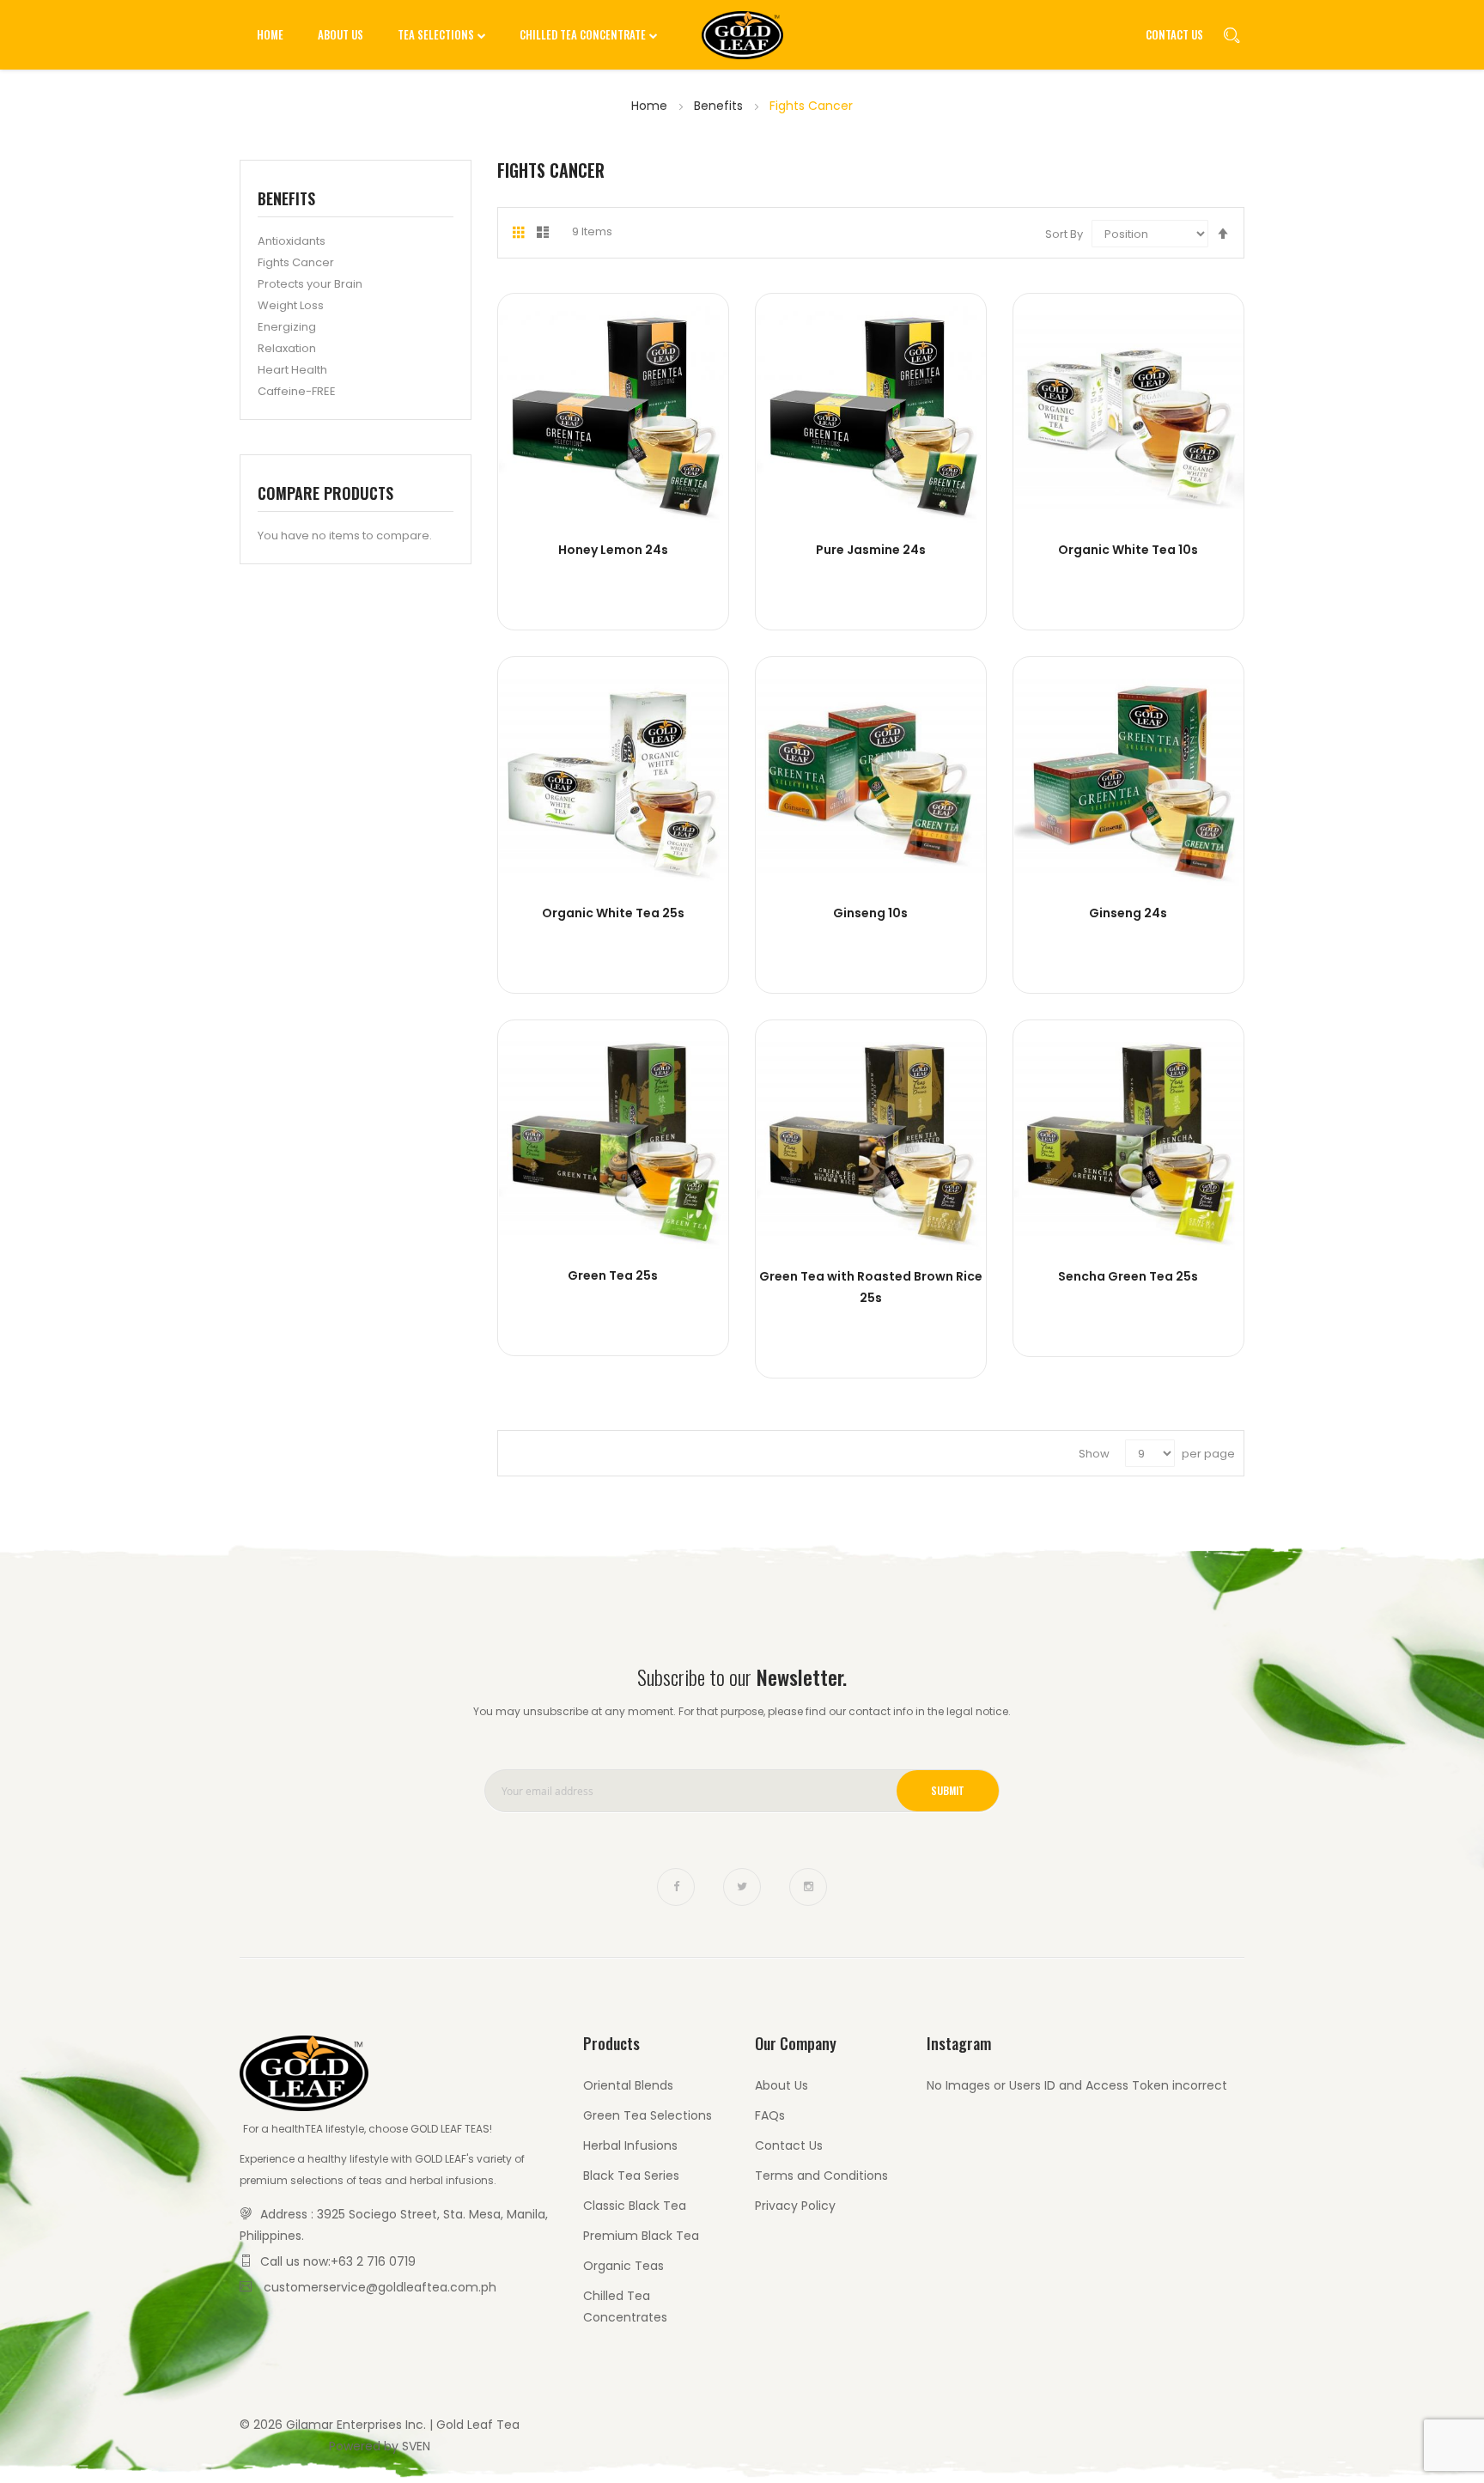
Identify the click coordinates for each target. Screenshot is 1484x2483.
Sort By (1064, 234)
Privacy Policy (795, 2206)
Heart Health (292, 370)
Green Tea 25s (613, 1275)
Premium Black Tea (641, 2236)
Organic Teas (623, 2266)
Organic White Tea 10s (1128, 550)
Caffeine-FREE (297, 391)
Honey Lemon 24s (613, 550)
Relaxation (287, 348)
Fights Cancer (296, 262)
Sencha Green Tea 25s (1128, 1276)
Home (651, 106)
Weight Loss (291, 305)
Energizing (287, 327)
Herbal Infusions (630, 2145)
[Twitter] (742, 1887)
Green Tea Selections (648, 2115)
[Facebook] (676, 1887)
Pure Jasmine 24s (871, 550)
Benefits (720, 106)
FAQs (770, 2115)
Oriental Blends (628, 2085)
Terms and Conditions (821, 2176)
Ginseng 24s (1128, 913)
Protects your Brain (310, 284)
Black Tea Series (631, 2176)
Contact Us (1174, 34)
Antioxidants (292, 241)
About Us (782, 2085)
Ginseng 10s (870, 913)
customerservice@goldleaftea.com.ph (380, 2287)
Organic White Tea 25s (613, 913)
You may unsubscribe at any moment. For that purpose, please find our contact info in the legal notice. (742, 1711)
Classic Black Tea (635, 2206)
